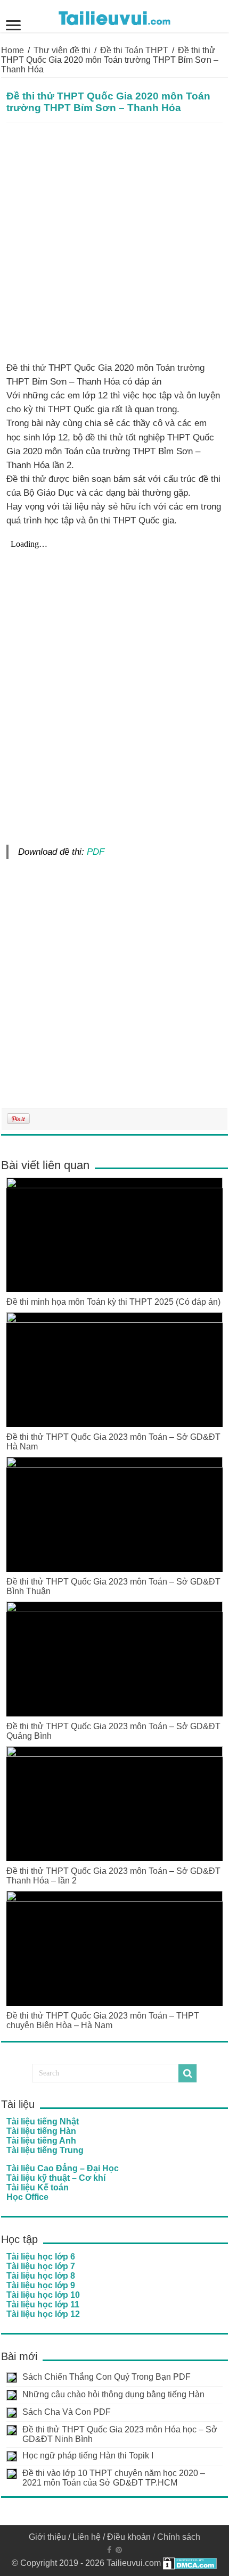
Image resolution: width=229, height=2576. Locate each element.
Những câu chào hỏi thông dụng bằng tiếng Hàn (113, 2394)
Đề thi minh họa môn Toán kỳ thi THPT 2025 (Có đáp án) (113, 1302)
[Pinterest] (119, 2550)
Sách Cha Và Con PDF (67, 2412)
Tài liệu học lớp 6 (41, 2257)
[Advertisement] (114, 242)
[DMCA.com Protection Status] (190, 2563)
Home (13, 50)
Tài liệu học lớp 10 (43, 2295)
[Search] (187, 2073)
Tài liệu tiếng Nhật (43, 2121)
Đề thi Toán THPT (134, 50)
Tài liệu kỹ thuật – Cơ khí (56, 2178)
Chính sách (179, 2537)
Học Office (27, 2197)
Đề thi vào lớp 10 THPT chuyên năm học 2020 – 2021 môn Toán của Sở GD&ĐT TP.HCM (114, 2478)
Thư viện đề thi (62, 50)
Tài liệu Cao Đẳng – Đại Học (63, 2168)
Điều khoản (129, 2537)
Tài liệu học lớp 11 (43, 2304)
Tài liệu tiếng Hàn (41, 2131)
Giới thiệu (47, 2537)
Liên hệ (87, 2537)
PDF (96, 852)
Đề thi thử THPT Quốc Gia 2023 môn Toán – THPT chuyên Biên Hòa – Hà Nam (103, 2020)
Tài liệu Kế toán (38, 2187)
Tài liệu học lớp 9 (41, 2285)
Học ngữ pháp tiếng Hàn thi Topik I (88, 2456)
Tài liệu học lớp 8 (41, 2276)
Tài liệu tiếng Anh (41, 2141)
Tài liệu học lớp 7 (41, 2266)
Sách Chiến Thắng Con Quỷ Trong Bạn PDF (107, 2377)
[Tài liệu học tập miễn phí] (114, 16)
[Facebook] (109, 2550)
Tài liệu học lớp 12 (43, 2314)
